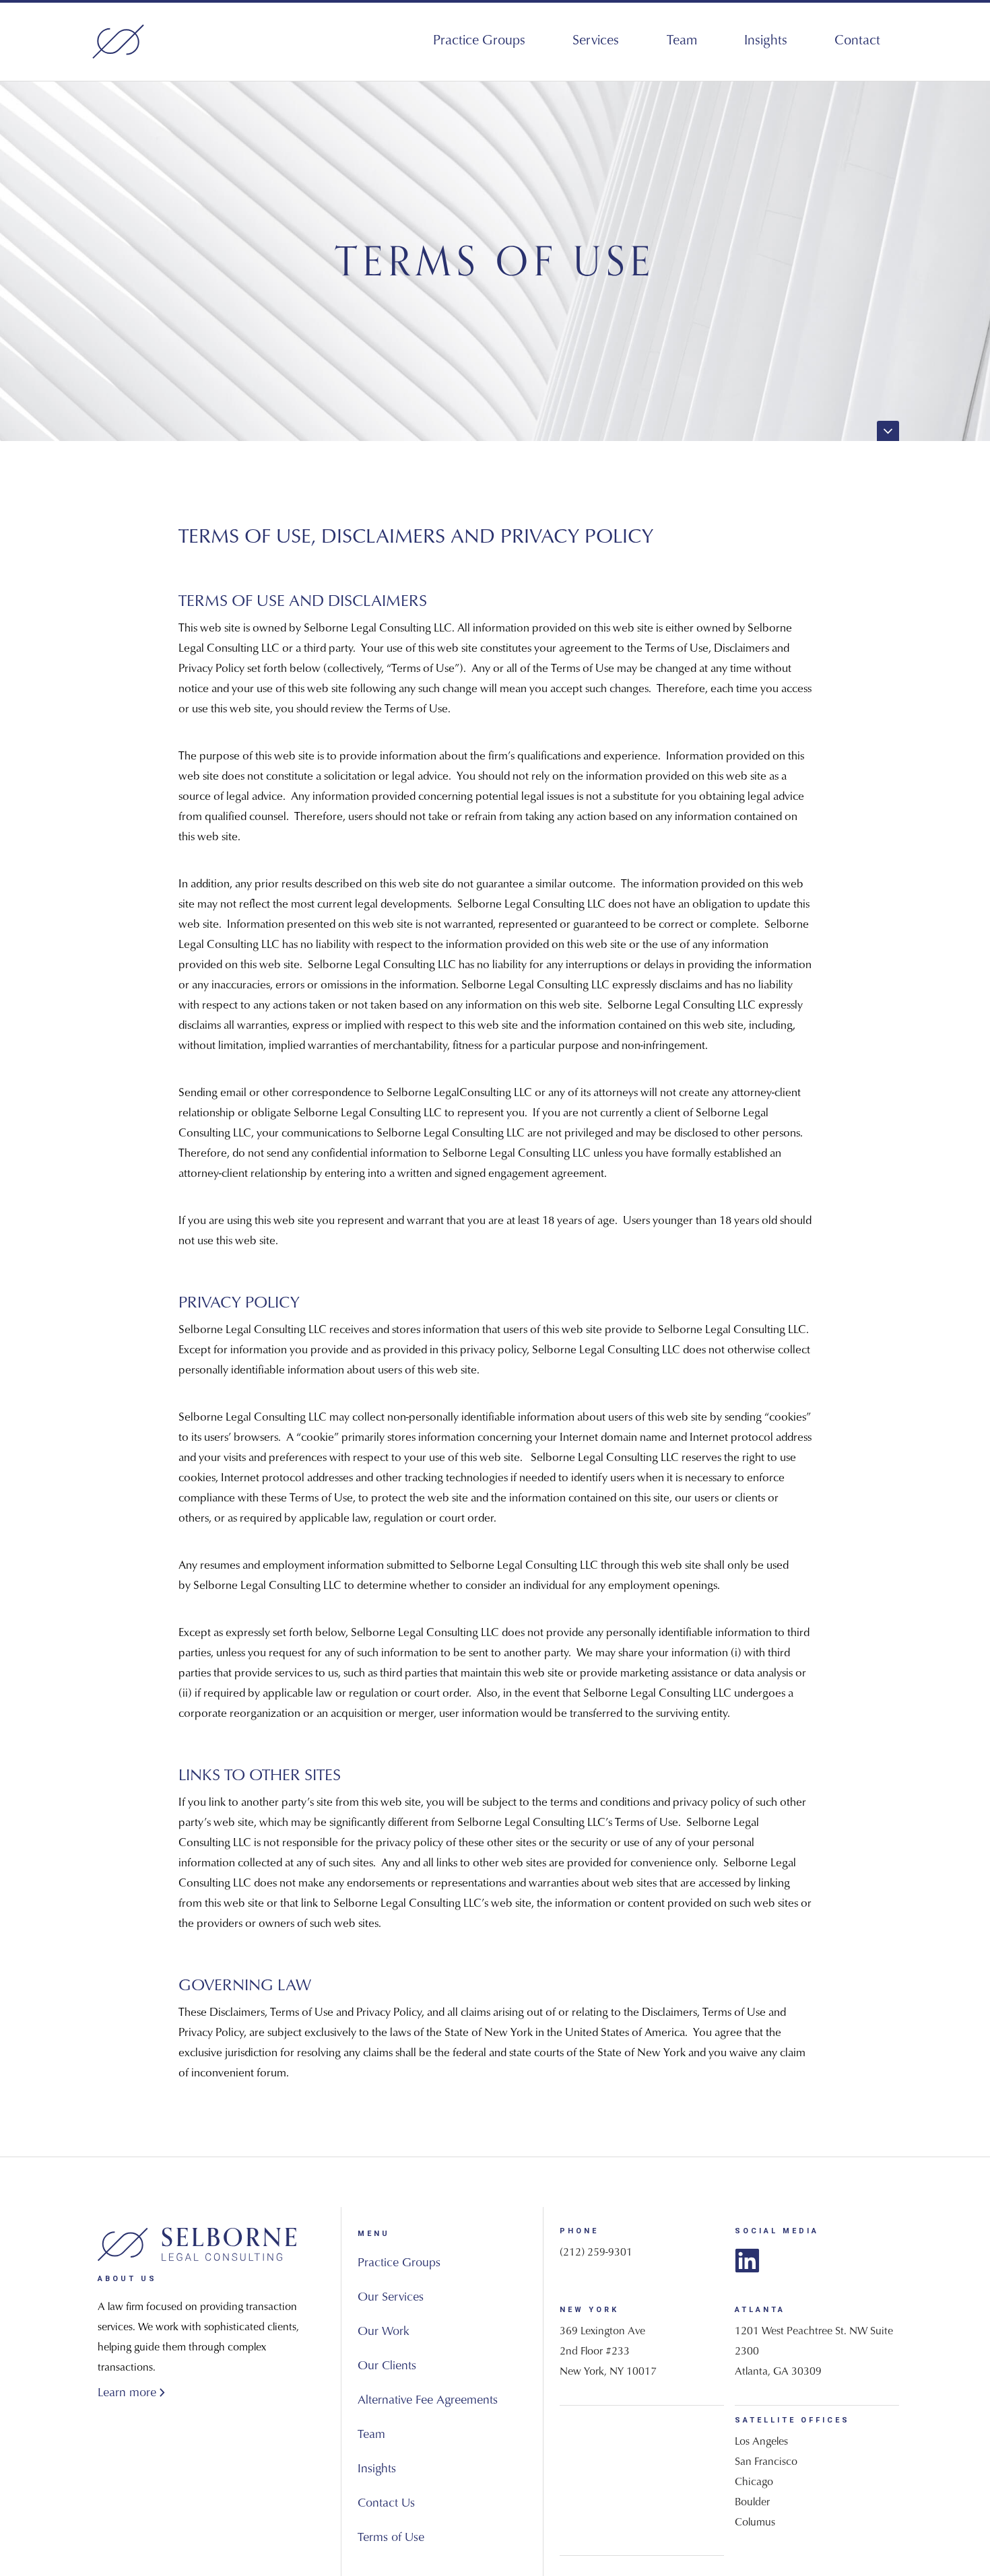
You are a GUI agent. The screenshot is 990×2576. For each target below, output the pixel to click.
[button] (596, 41)
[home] (118, 42)
